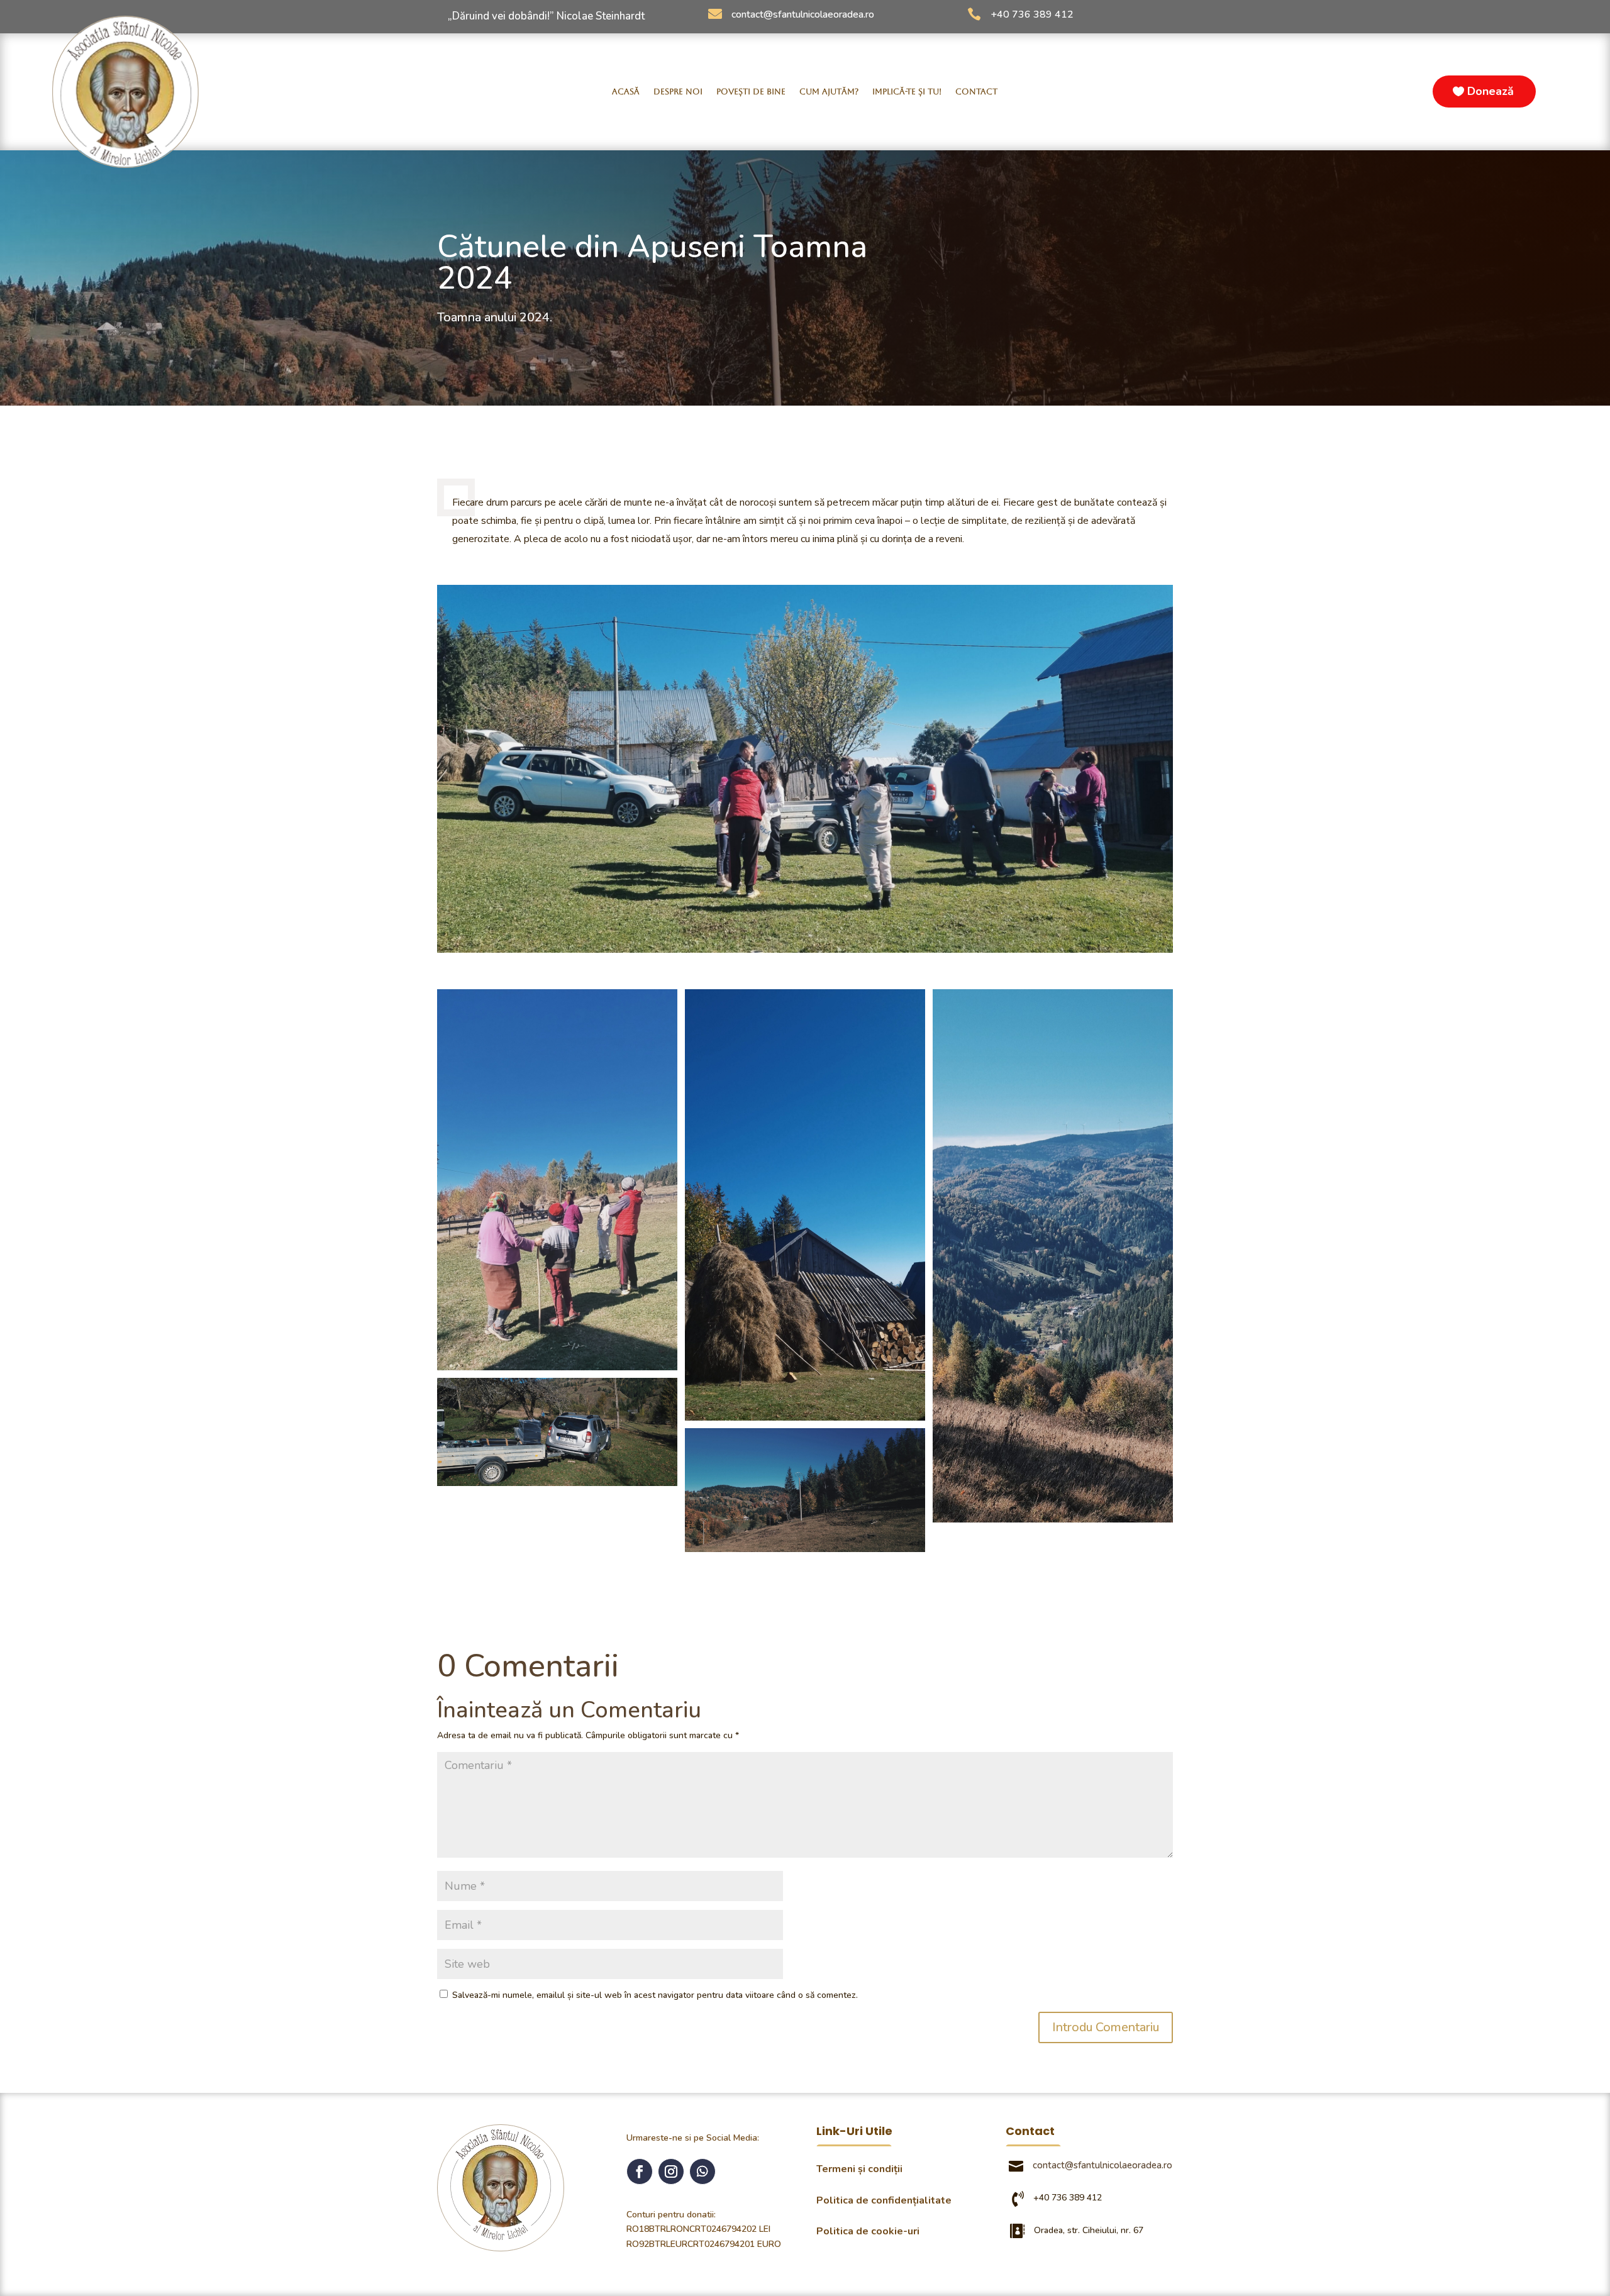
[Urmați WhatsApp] (702, 2171)
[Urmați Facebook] (640, 2171)
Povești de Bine (751, 92)
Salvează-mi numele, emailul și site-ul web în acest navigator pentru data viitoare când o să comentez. (655, 1995)
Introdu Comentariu (1106, 2027)
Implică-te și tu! (907, 92)
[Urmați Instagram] (671, 2171)
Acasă (626, 92)
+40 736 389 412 (1032, 14)
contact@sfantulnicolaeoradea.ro (803, 14)
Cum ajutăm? (829, 92)
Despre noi (678, 92)
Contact (976, 92)
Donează (1491, 91)
